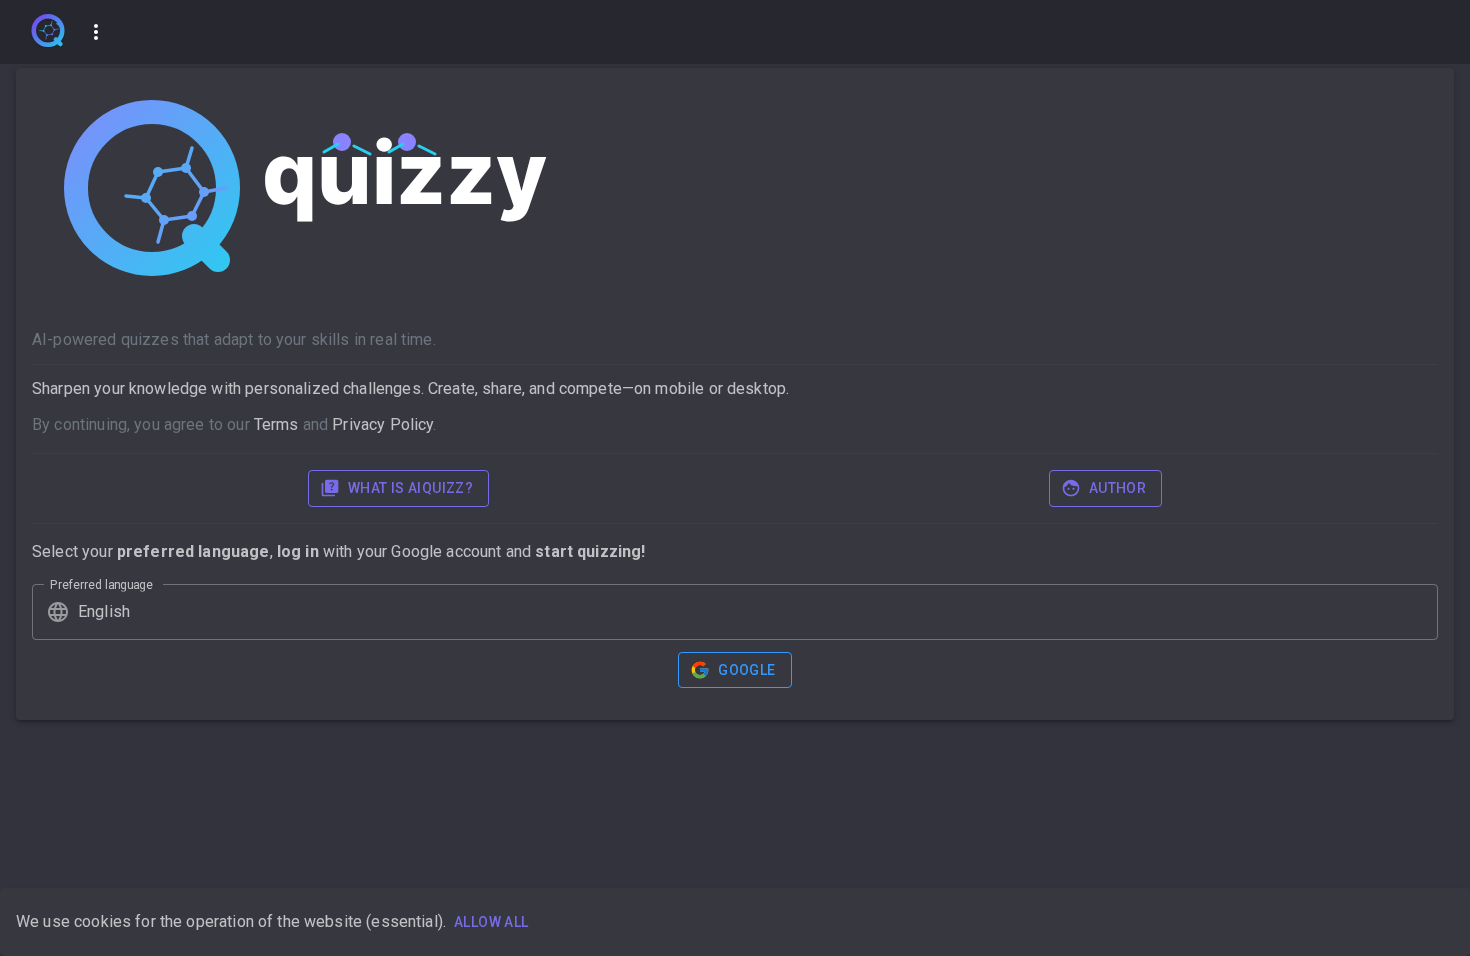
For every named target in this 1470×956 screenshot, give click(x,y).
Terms (276, 424)
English (104, 611)
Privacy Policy (382, 424)
